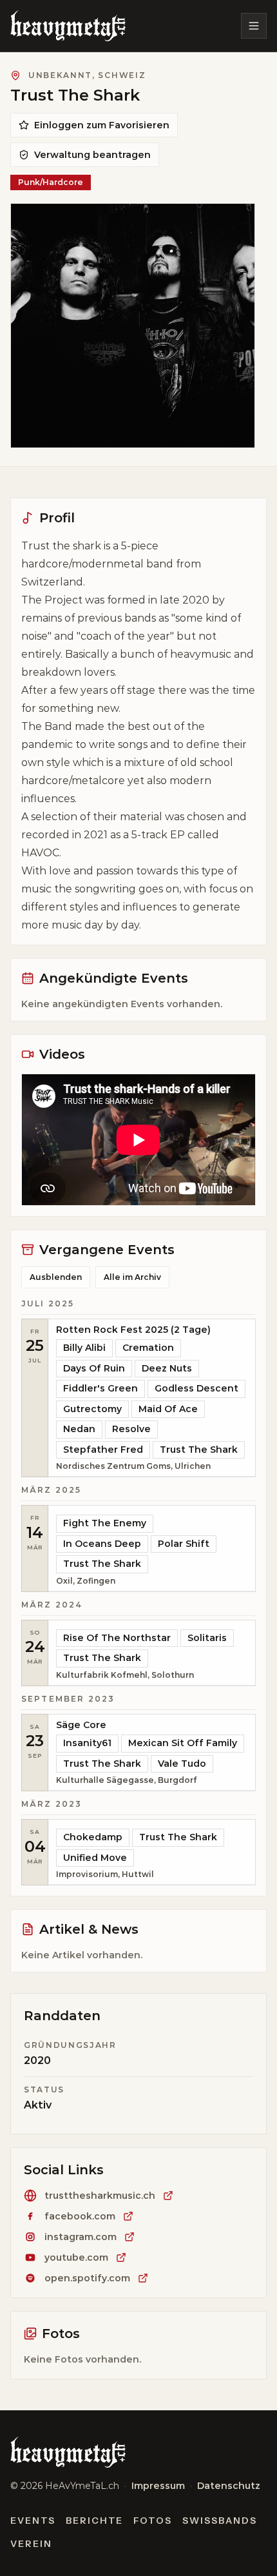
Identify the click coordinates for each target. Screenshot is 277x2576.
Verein (31, 2544)
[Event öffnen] (152, 1398)
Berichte (95, 2521)
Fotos (153, 2521)
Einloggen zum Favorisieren (102, 125)
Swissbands (220, 2521)
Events (33, 2521)
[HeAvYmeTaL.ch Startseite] (68, 26)
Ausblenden (56, 1277)
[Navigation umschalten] (254, 26)
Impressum (158, 2486)
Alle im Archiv (132, 1277)
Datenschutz (229, 2486)
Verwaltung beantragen (92, 155)
